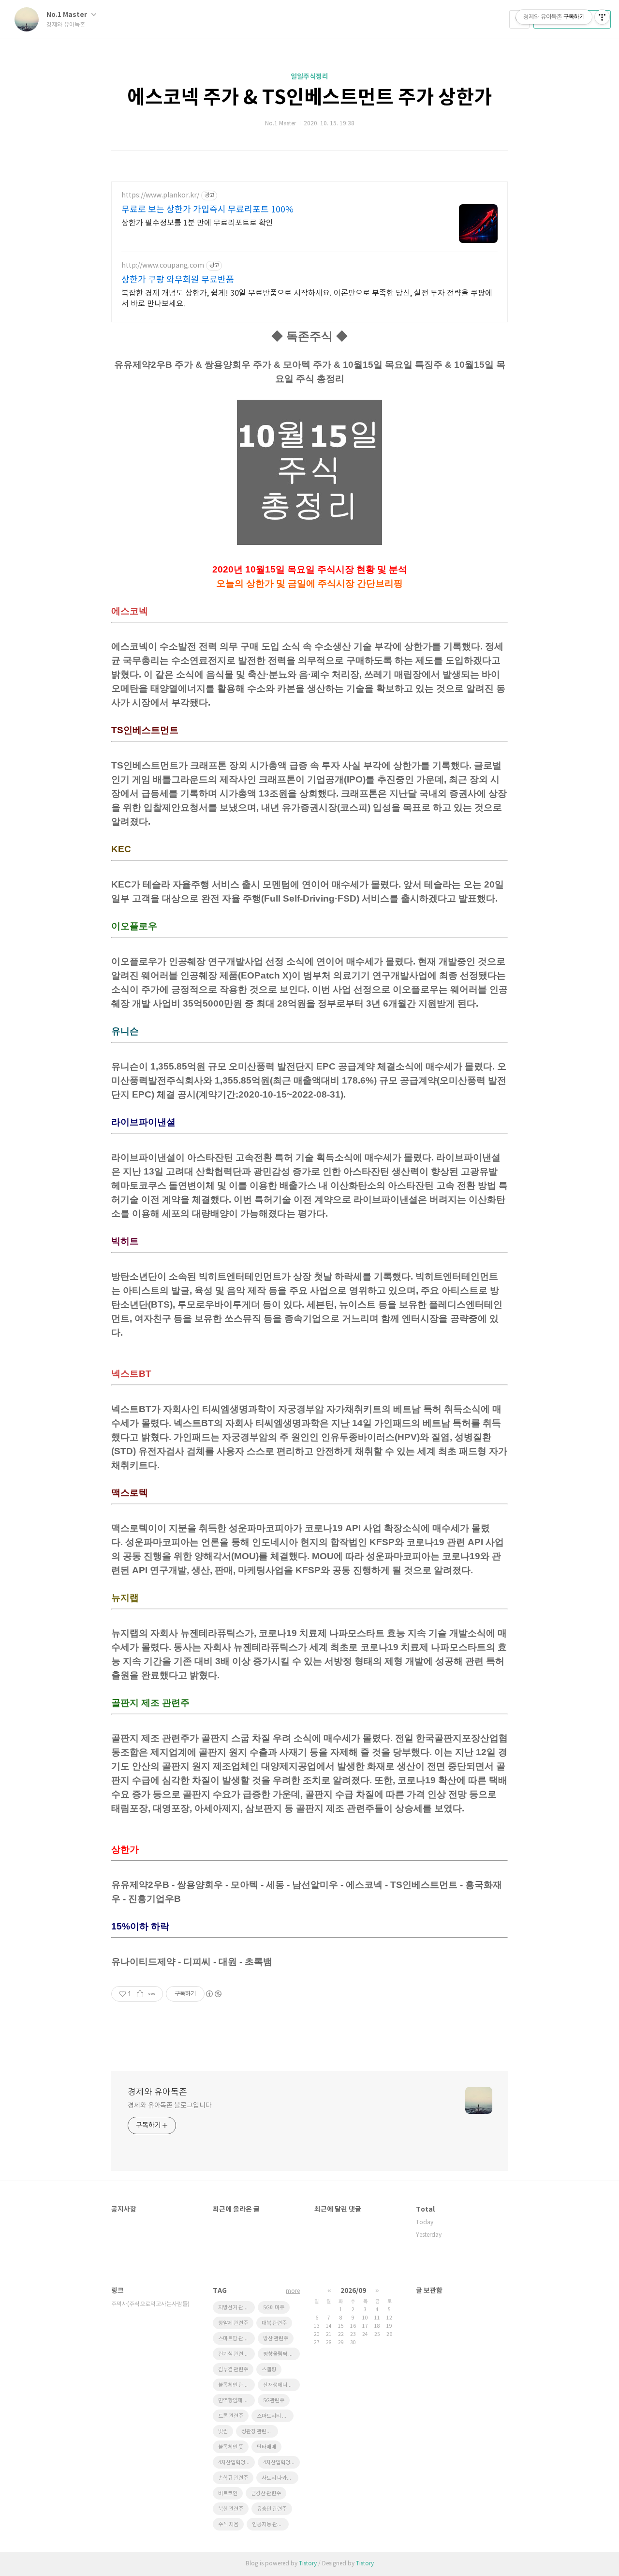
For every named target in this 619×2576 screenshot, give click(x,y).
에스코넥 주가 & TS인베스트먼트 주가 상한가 (309, 98)
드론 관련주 (231, 2416)
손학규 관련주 (233, 2478)
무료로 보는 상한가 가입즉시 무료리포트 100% (207, 210)
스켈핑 (269, 2370)
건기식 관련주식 (236, 2354)
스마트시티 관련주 (275, 2416)
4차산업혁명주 (279, 2463)
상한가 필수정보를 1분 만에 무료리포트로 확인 (197, 223)
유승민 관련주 (272, 2509)
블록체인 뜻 (231, 2447)
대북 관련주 (274, 2323)
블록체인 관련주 (236, 2385)
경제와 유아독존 (157, 2092)
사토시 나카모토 (279, 2478)
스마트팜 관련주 (236, 2339)
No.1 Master (67, 15)
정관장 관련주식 (259, 2432)
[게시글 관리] (152, 1994)
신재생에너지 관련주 (281, 2385)
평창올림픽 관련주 (281, 2354)
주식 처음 (228, 2524)
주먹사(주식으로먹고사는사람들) (150, 2304)
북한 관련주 (231, 2509)
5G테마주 (274, 2308)
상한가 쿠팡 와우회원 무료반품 (178, 280)
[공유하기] (140, 1994)
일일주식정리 (309, 77)
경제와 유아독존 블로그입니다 (170, 2106)
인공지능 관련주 (269, 2524)
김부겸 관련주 (233, 2370)
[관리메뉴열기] (602, 17)
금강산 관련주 (266, 2493)
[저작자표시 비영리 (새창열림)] (213, 1994)
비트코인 (228, 2493)
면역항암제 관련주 (236, 2401)
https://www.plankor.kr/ (160, 196)
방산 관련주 (276, 2339)
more (293, 2291)
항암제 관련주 (233, 2323)
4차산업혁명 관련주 (236, 2463)
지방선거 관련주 (236, 2308)
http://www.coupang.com (163, 266)
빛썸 (223, 2432)
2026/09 (353, 2291)
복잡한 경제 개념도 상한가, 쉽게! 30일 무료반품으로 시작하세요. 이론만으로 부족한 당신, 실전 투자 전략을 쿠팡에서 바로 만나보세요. (307, 299)
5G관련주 (274, 2401)
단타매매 (266, 2447)
